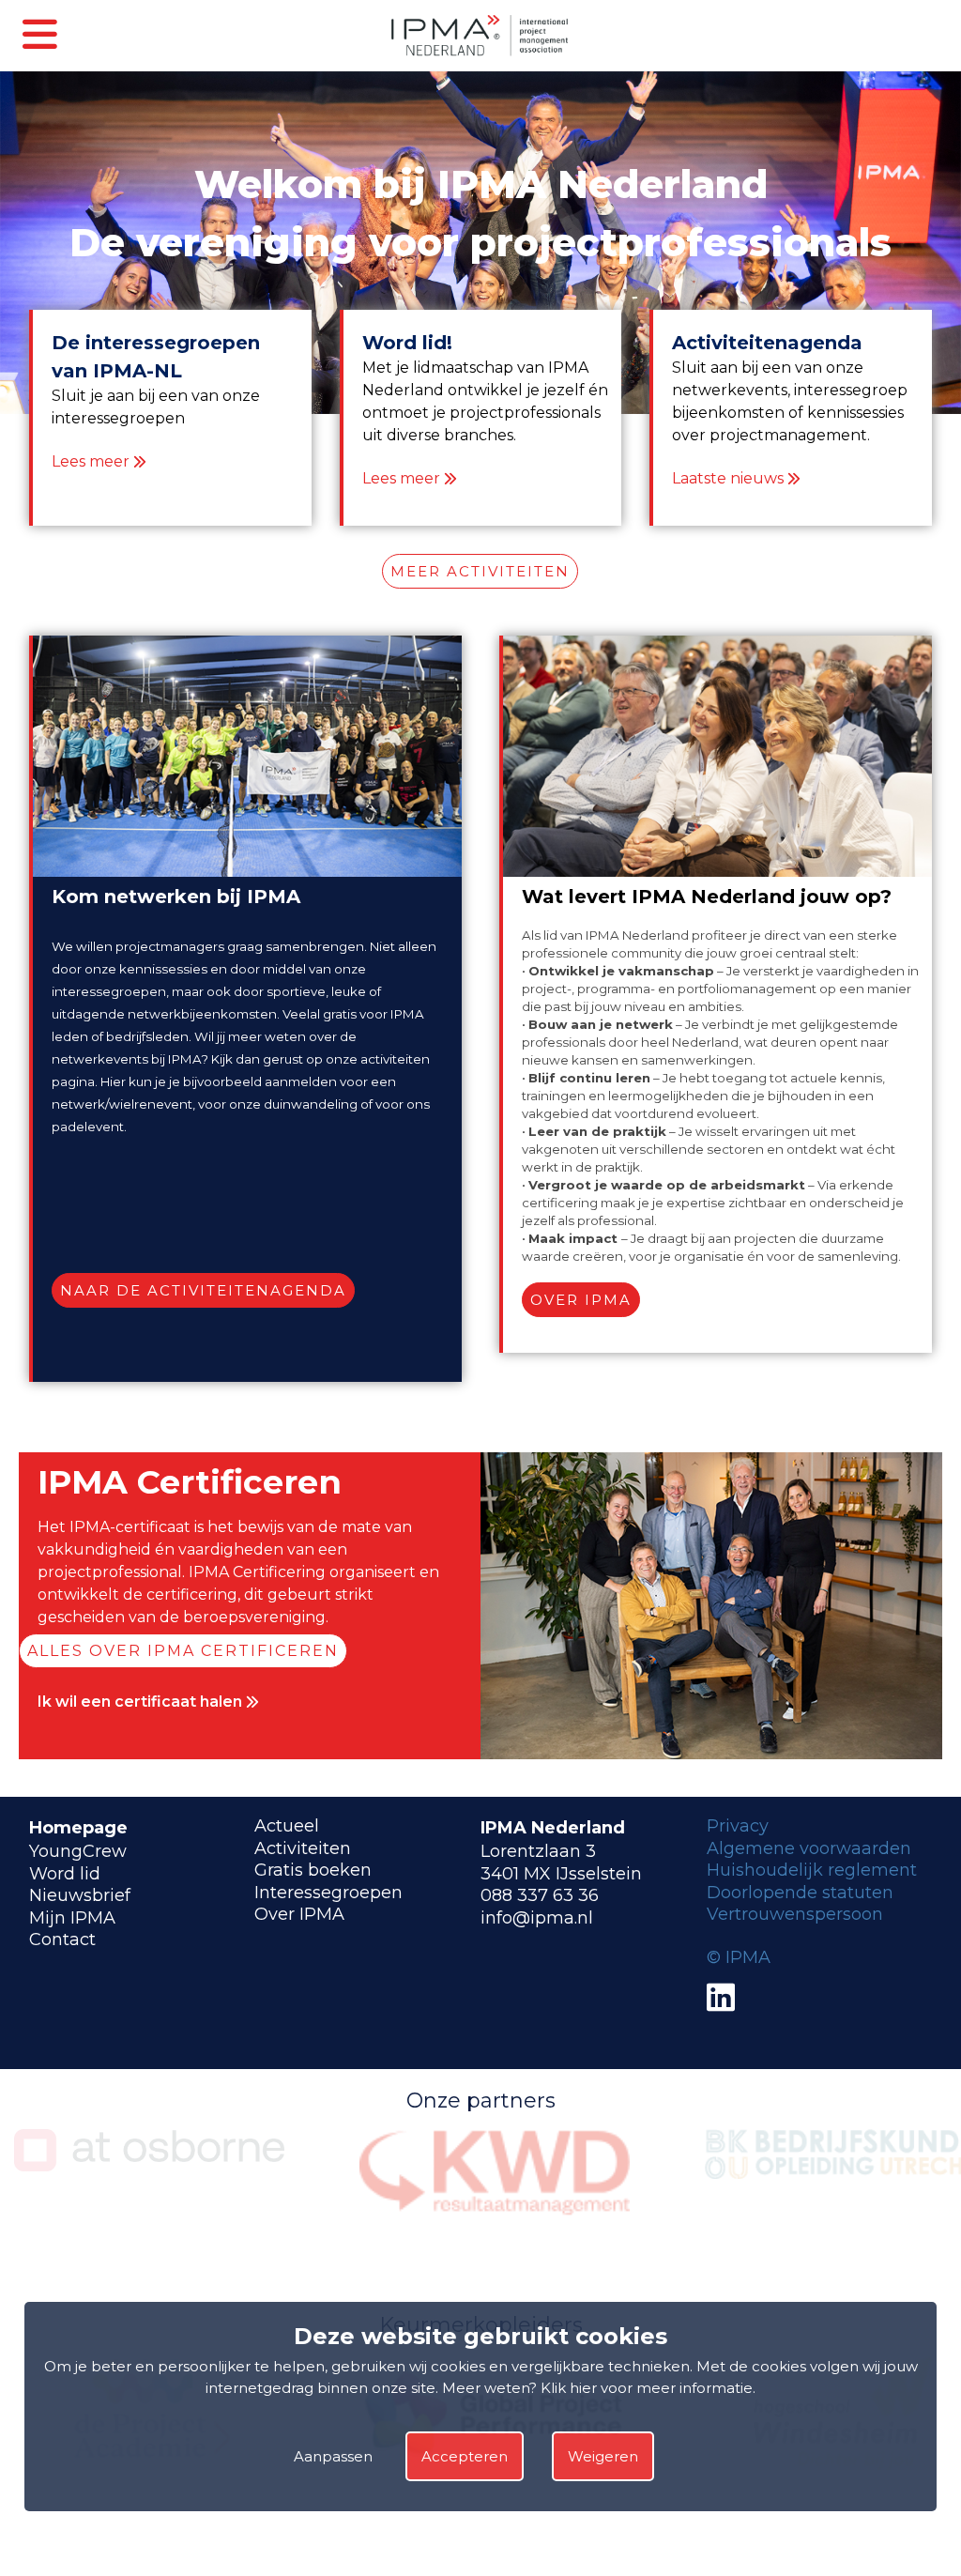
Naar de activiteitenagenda (203, 1290)
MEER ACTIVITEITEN (480, 571)
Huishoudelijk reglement (812, 1870)
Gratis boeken (313, 1870)
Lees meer (91, 461)
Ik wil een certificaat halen (142, 1702)
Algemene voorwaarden (809, 1848)
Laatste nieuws (728, 478)
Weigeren (603, 2456)
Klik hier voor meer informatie (647, 2388)
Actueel (287, 1826)
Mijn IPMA (72, 1918)
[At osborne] (149, 2166)
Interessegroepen (328, 1893)
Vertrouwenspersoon (795, 1914)
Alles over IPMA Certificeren (183, 1651)
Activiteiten (303, 1848)
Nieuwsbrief (80, 1895)
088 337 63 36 (540, 1895)
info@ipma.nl (537, 1918)
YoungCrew (78, 1851)
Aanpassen (333, 2456)
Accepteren (465, 2456)
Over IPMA (581, 1300)
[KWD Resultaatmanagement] (495, 2211)
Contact (62, 1940)
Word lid (65, 1874)
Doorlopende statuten (800, 1893)
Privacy (738, 1826)
